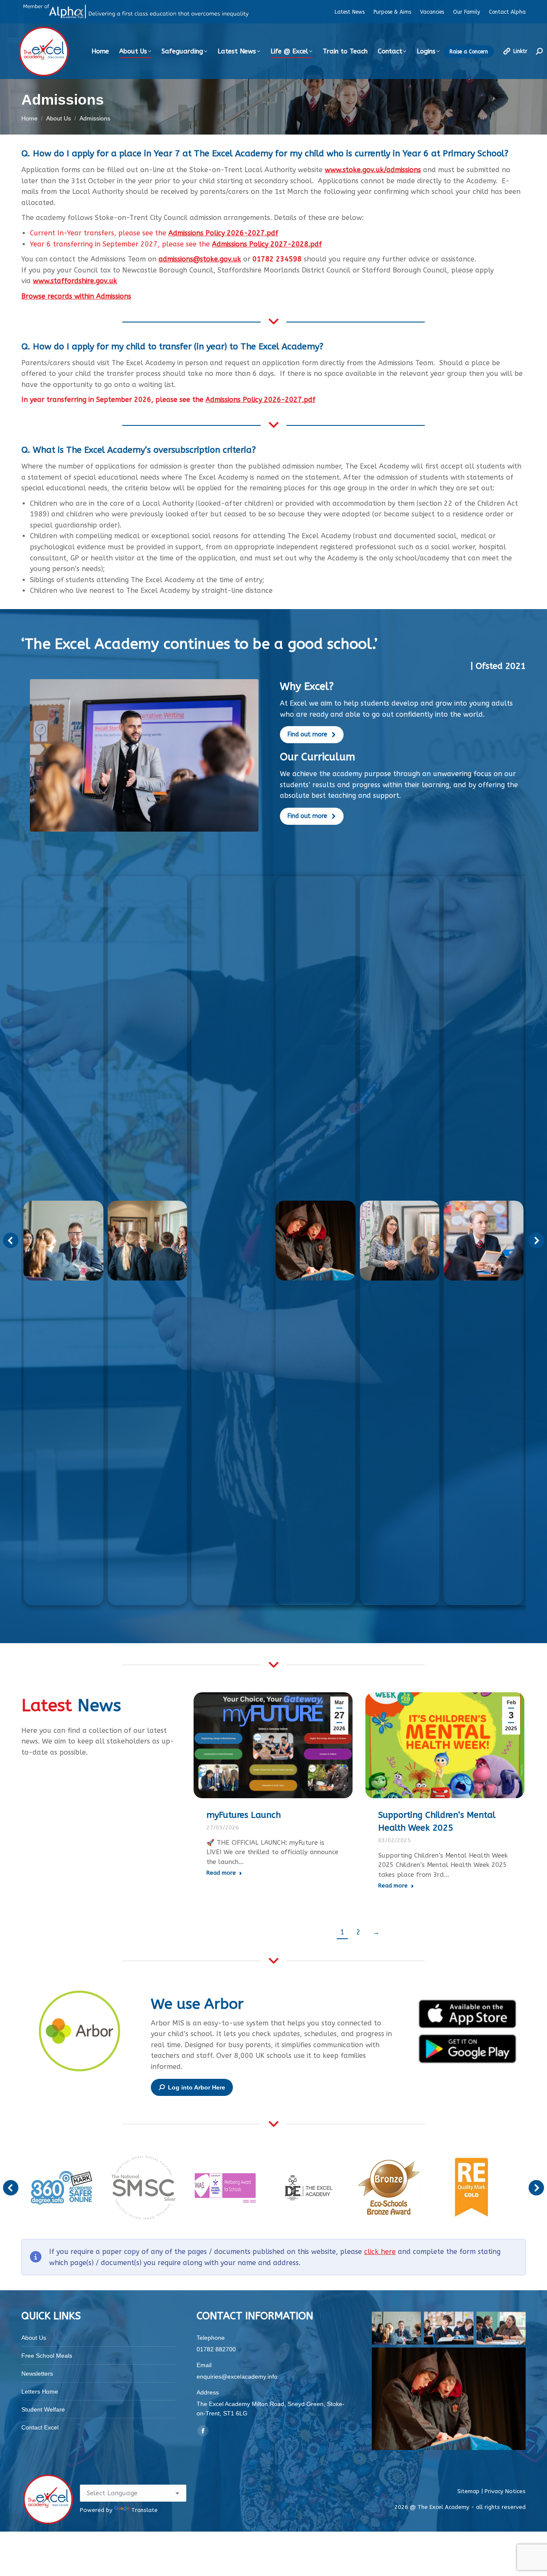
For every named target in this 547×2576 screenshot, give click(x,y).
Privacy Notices (505, 2491)
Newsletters (37, 2374)
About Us (34, 2338)
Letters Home (40, 2391)
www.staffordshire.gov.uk (75, 281)
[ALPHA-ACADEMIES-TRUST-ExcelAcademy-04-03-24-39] (400, 1241)
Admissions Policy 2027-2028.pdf (267, 244)
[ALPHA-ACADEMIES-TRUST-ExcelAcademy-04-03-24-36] (484, 1241)
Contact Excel (40, 2427)
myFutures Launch (244, 1815)
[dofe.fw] (307, 2188)
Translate (144, 2510)
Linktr (520, 51)
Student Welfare (43, 2409)
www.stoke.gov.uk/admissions (373, 170)
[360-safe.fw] (62, 2188)
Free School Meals (47, 2356)
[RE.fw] (471, 2188)
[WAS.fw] (225, 2188)
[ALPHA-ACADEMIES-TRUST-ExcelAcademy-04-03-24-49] (148, 1241)
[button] (11, 1240)
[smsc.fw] (144, 2188)
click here (380, 2252)
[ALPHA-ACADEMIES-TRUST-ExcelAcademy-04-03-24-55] (63, 1241)
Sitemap (469, 2491)
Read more (221, 1872)
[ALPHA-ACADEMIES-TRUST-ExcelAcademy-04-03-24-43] (316, 1241)
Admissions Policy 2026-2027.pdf (223, 233)
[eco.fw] (389, 2188)
